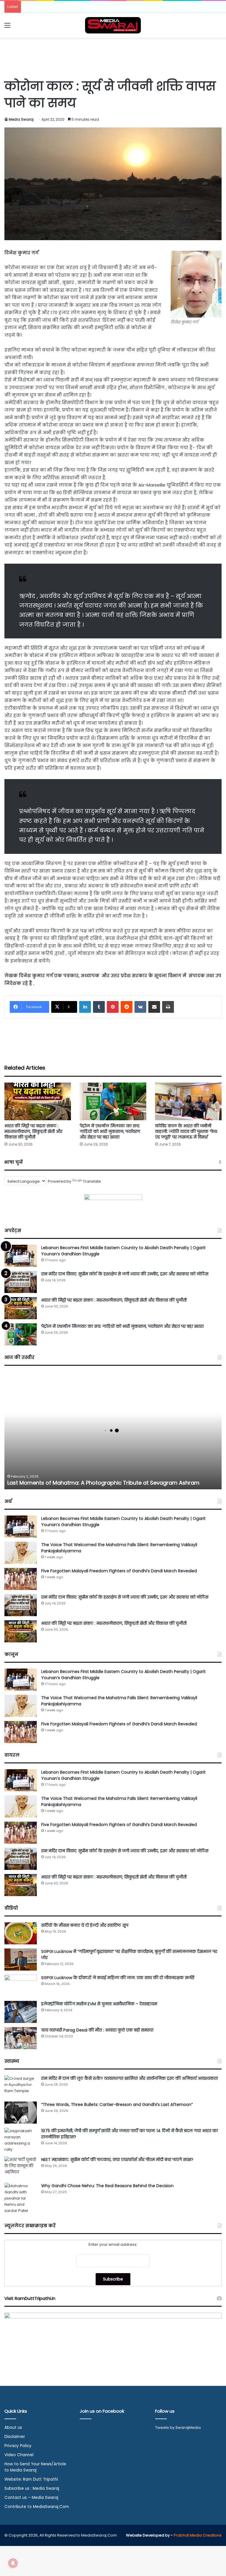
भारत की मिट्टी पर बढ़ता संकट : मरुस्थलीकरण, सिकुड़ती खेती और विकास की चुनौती (33, 1131)
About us (13, 2428)
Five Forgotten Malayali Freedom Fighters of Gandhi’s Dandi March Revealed (119, 1571)
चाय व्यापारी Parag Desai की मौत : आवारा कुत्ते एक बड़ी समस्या (97, 2030)
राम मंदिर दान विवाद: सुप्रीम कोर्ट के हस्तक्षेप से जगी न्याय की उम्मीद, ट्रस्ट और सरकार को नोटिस (125, 1274)
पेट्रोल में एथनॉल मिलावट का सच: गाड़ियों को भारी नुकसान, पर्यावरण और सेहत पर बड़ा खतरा (110, 1131)
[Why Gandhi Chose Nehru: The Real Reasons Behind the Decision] (21, 2198)
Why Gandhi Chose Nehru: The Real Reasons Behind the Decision (107, 2186)
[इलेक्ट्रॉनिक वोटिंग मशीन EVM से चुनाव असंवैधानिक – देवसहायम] (21, 2012)
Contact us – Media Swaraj (31, 2498)
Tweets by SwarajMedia (178, 2428)
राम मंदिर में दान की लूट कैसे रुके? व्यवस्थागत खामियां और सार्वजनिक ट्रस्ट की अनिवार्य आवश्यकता (129, 2078)
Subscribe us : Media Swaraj (32, 2488)
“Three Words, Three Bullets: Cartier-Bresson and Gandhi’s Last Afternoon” (117, 2104)
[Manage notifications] (13, 2563)
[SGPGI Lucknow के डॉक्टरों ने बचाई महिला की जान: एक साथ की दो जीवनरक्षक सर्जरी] (21, 1986)
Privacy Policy (18, 2446)
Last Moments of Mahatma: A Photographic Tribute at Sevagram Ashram (103, 1483)
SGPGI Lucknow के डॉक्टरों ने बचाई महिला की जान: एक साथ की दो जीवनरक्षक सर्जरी (118, 1978)
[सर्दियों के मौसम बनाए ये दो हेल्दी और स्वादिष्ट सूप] (21, 1933)
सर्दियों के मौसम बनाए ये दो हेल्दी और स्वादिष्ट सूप (85, 1925)
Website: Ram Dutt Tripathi (31, 2479)
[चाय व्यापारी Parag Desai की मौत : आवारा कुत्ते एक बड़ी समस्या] (21, 2038)
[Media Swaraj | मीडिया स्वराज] (113, 25)
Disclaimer (15, 2437)
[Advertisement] (113, 57)
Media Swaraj (21, 119)
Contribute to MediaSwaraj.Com (37, 2507)
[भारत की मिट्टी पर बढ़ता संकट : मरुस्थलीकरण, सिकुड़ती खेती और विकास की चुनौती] (38, 1101)
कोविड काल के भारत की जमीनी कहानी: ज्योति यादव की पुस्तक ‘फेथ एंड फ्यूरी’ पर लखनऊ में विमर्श (186, 1131)
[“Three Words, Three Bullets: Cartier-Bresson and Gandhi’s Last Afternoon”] (21, 2113)
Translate (92, 1181)
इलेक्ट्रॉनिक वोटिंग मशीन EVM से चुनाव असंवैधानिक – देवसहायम (99, 2004)
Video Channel (19, 2455)
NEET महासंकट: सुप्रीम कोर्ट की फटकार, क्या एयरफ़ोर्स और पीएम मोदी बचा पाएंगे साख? (117, 2160)
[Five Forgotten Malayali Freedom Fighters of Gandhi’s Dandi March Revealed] (21, 1579)
